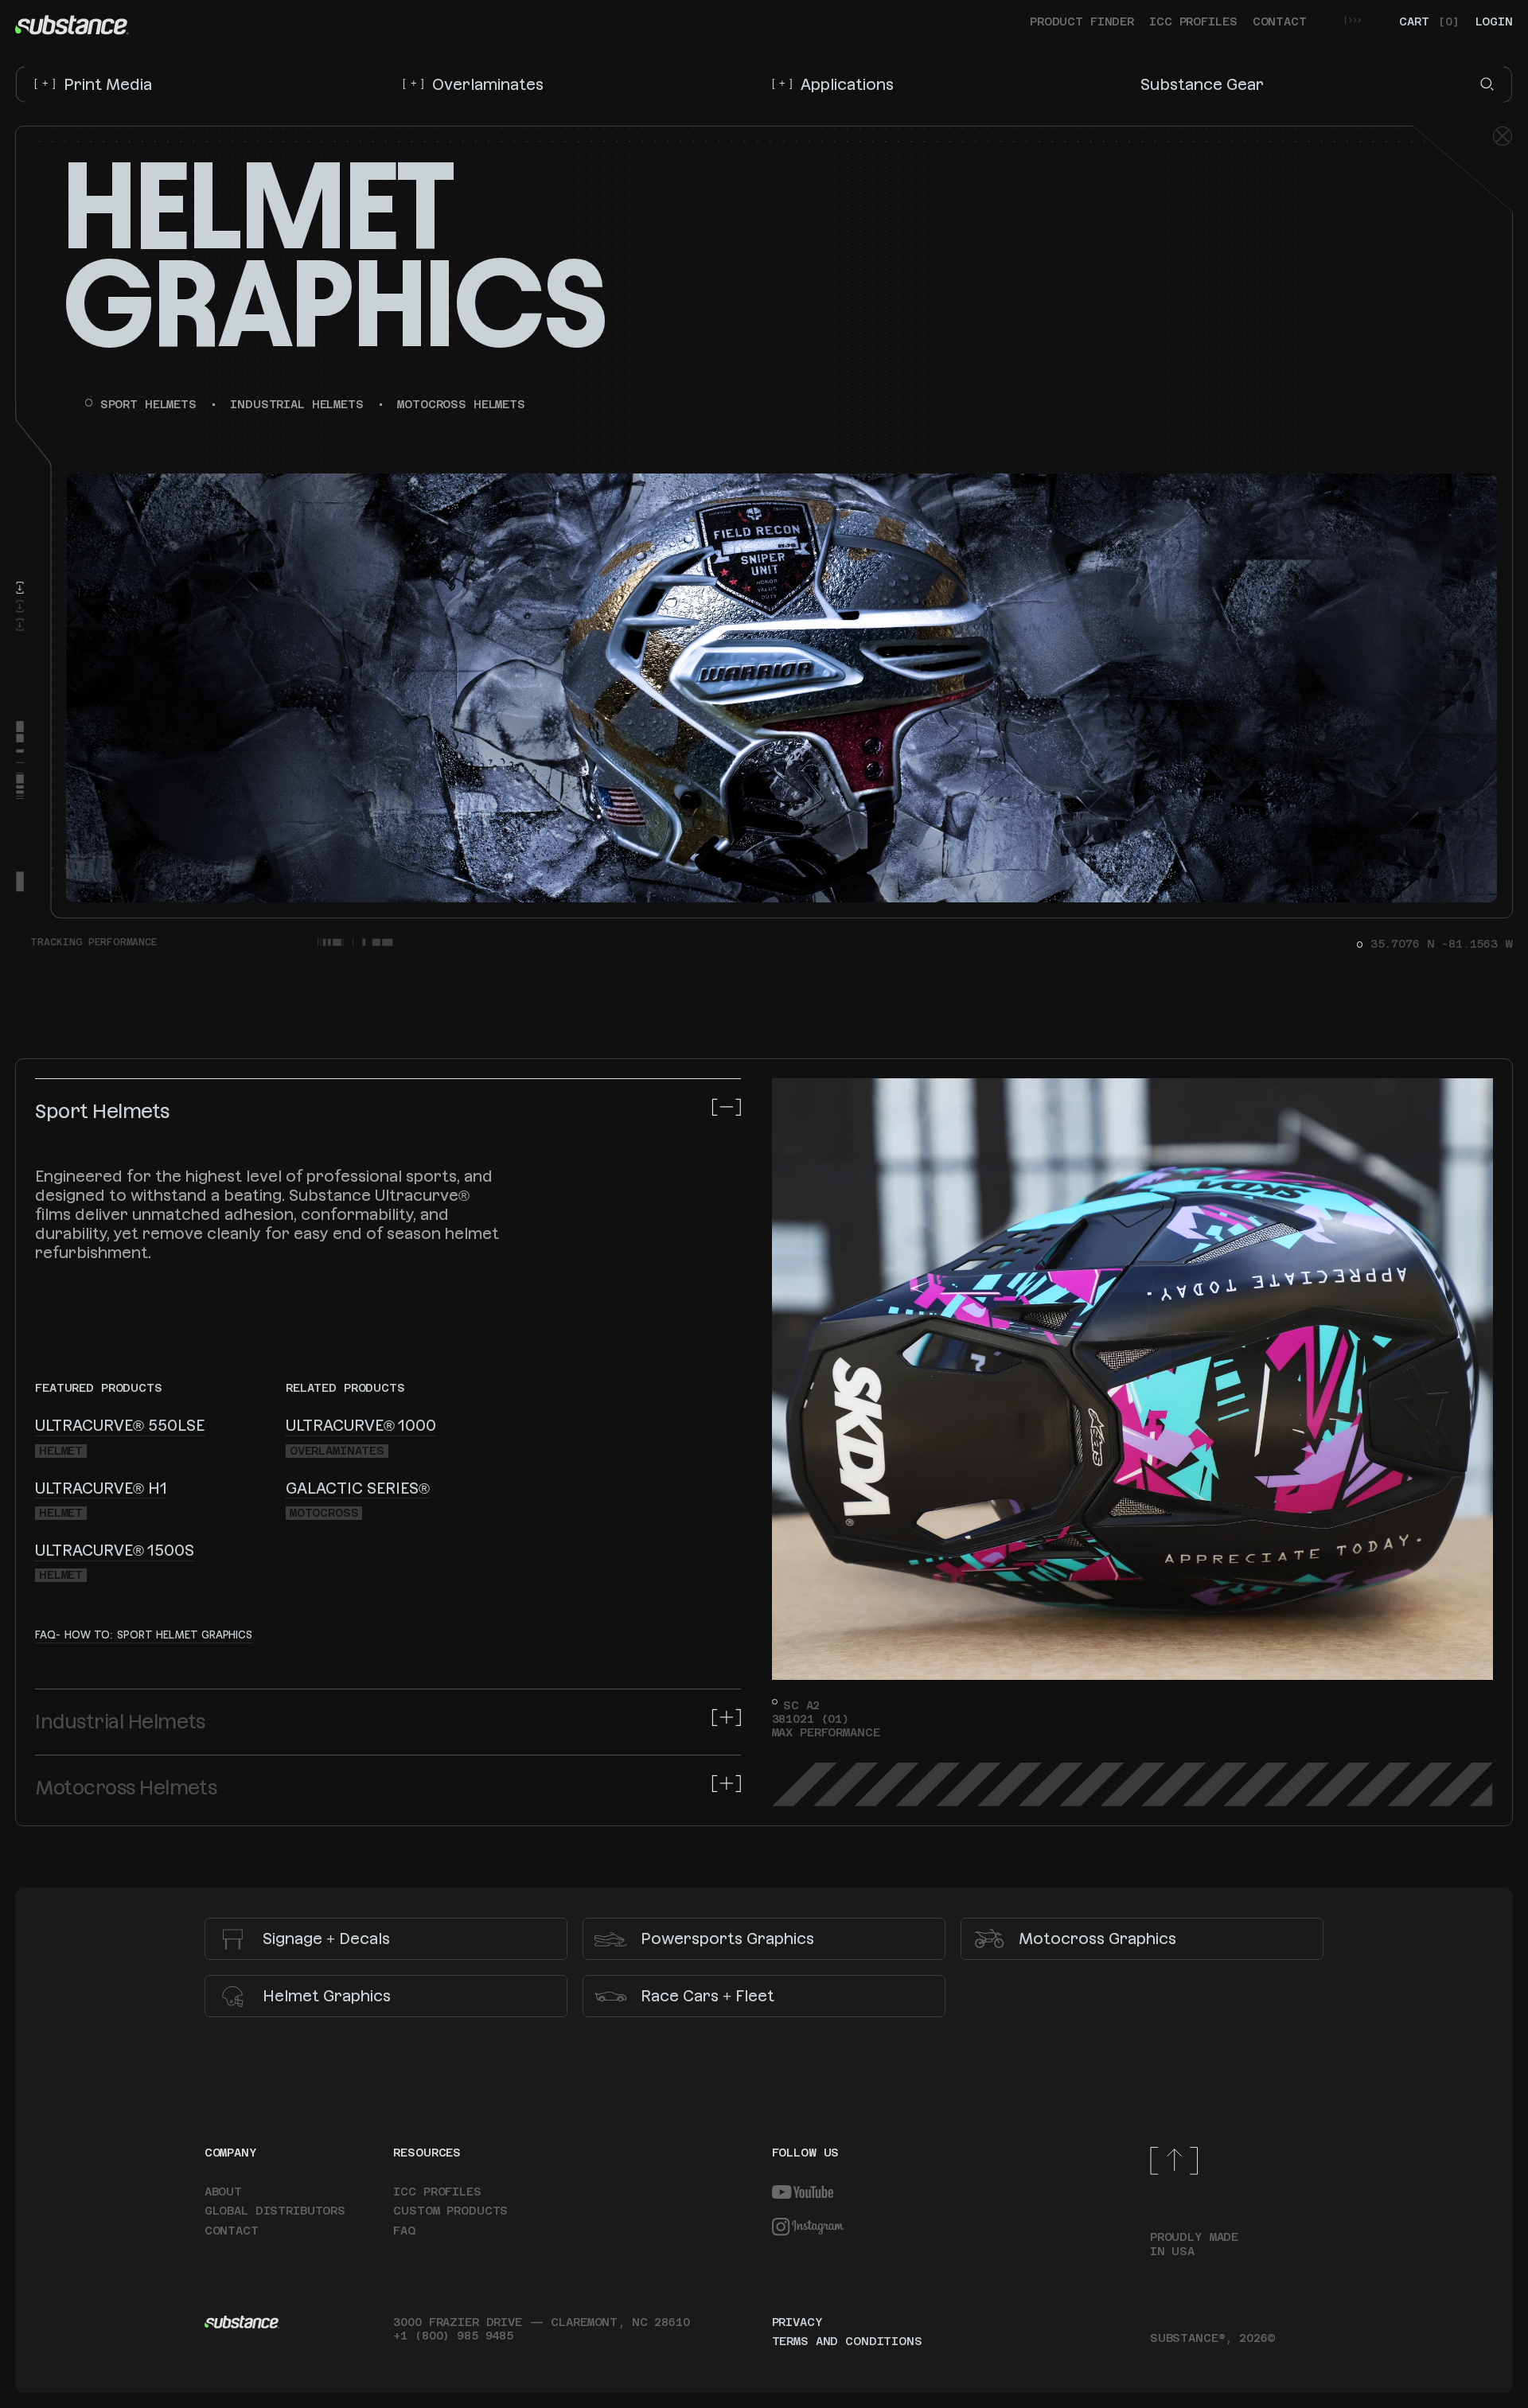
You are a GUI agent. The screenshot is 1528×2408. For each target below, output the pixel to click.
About (223, 2192)
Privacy (797, 2322)
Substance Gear (1202, 84)
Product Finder (1082, 21)
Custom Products (450, 2211)
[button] (1487, 84)
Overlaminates (473, 84)
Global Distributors (275, 2211)
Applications (833, 84)
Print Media (93, 84)
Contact (1280, 21)
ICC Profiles (1193, 21)
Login (1494, 21)
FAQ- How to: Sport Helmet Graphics (144, 1635)
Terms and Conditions (847, 2341)
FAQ (404, 2231)
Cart (1429, 21)
